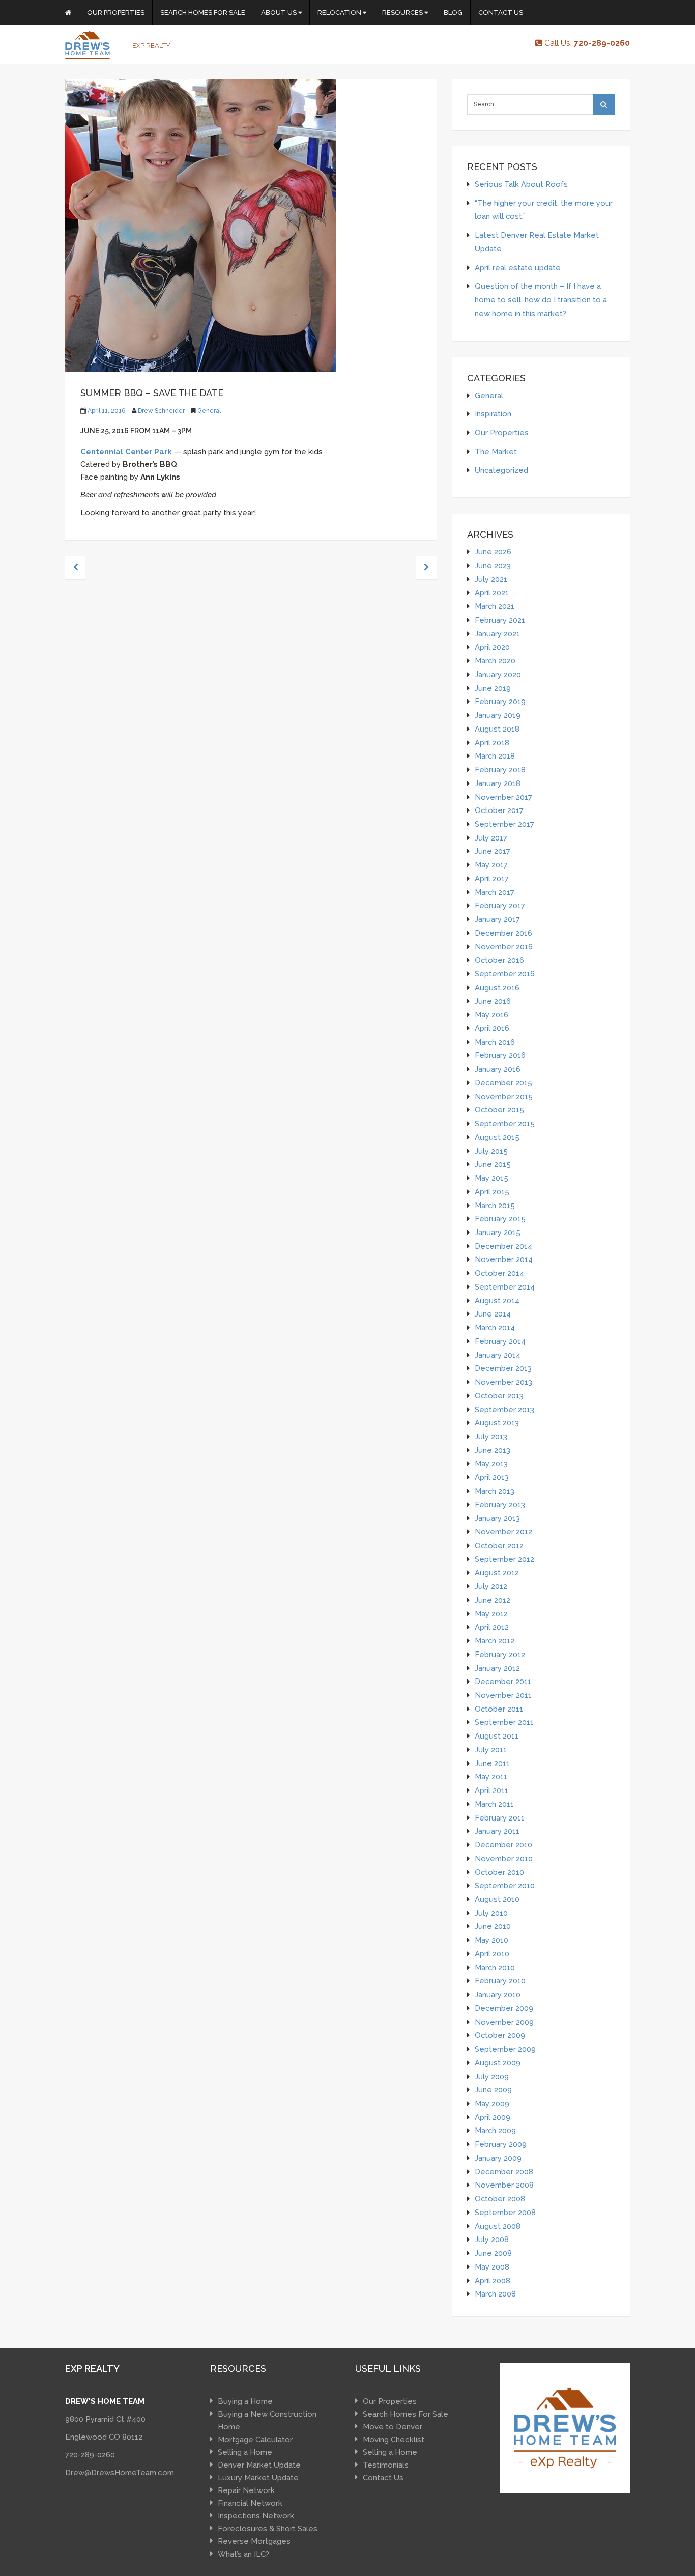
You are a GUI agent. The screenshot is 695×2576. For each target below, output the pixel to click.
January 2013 (497, 1518)
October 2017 (499, 810)
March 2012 (495, 1641)
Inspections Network (256, 2516)
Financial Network (250, 2503)
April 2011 (491, 1790)
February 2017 (500, 905)
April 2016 (492, 1028)
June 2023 (493, 565)
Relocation (340, 12)
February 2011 (500, 1818)
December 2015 (503, 1083)
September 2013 (504, 1409)
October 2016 (499, 960)
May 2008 (492, 2267)
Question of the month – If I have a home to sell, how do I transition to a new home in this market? (541, 299)
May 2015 (491, 1178)
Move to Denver (393, 2427)
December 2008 (504, 2172)
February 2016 (500, 1055)
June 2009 (493, 2090)
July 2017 (491, 838)
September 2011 (504, 1722)
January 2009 (498, 2158)
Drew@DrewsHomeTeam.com (120, 2473)
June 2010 (493, 1926)
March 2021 (495, 606)
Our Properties (116, 12)
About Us (280, 12)
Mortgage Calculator (255, 2440)
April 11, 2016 (106, 411)
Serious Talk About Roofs (521, 184)
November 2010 (504, 1858)
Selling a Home (245, 2452)
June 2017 (493, 851)
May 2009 (492, 2103)
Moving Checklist (394, 2440)
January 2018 (498, 783)
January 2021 (497, 634)
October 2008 (500, 2199)
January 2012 (497, 1668)
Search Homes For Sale (203, 12)
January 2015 (498, 1232)
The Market (496, 451)
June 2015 (493, 1164)
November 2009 (504, 2022)
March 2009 (495, 2130)
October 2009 (500, 2035)
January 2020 (498, 674)
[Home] (68, 13)
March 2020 (495, 661)
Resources (403, 12)
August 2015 (497, 1137)
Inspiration (493, 414)
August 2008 (498, 2226)
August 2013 (497, 1423)
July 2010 (491, 1913)
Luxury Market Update (258, 2478)
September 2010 (505, 1885)
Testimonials (386, 2465)
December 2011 (503, 1681)
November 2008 (504, 2185)
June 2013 (493, 1450)
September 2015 (505, 1123)
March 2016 (495, 1042)
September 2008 (505, 2212)
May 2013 (491, 1463)
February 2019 (500, 701)
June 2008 (493, 2253)
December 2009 (504, 2008)
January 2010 (498, 1994)
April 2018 (492, 743)
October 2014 (499, 1273)
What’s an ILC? (243, 2554)
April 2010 (492, 1954)
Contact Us (501, 12)
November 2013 (503, 1382)
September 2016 (505, 974)
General (209, 411)
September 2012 (504, 1559)
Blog (453, 12)
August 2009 (498, 2063)
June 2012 (493, 1600)
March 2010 (495, 1967)
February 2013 (500, 1505)
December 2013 (503, 1368)
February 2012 (500, 1654)
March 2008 (495, 2294)
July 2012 (491, 1586)
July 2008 (492, 2239)
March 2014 (495, 1327)
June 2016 (493, 1001)
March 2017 (495, 892)
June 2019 (493, 688)
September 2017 (504, 824)
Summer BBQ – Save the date (152, 393)
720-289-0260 (90, 2455)
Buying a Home (245, 2401)
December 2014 (503, 1246)
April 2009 (493, 2117)
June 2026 (493, 552)
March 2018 (495, 756)
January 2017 (497, 919)
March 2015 (495, 1205)
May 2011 (491, 1776)
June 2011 (492, 1763)
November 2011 (503, 1695)
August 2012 (497, 1572)
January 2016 (498, 1069)
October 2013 (499, 1396)
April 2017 (492, 878)
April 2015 (492, 1192)
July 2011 (491, 1749)
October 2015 (499, 1110)
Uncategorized (501, 470)
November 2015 (504, 1096)
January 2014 (498, 1355)
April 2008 (493, 2280)
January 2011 (497, 1831)
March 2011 (494, 1804)
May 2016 (491, 1014)
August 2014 (497, 1300)
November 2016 (504, 947)
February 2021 (500, 620)
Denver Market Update (259, 2465)
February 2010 (500, 1981)
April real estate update (518, 268)
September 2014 (505, 1287)
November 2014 (504, 1259)
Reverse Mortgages (254, 2541)
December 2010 (503, 1845)
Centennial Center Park (126, 452)
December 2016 (503, 933)
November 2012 (503, 1532)
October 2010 (499, 1872)
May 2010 (491, 1940)
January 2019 (498, 715)
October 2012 (499, 1545)
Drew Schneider (161, 411)
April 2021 (492, 592)
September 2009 (505, 2049)
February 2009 (501, 2144)
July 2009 (492, 2076)
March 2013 (495, 1491)
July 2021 (491, 579)
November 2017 (503, 797)
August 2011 (497, 1736)
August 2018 (497, 729)
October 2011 (499, 1709)
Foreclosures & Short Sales (268, 2529)
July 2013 (491, 1436)
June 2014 (493, 1314)
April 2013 (492, 1477)
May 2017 (491, 865)
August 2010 (497, 1899)
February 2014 (500, 1341)
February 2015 (500, 1219)
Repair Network (246, 2490)
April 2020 (492, 647)
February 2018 (500, 769)
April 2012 (492, 1627)
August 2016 (497, 987)
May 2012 (491, 1614)
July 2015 (491, 1151)
